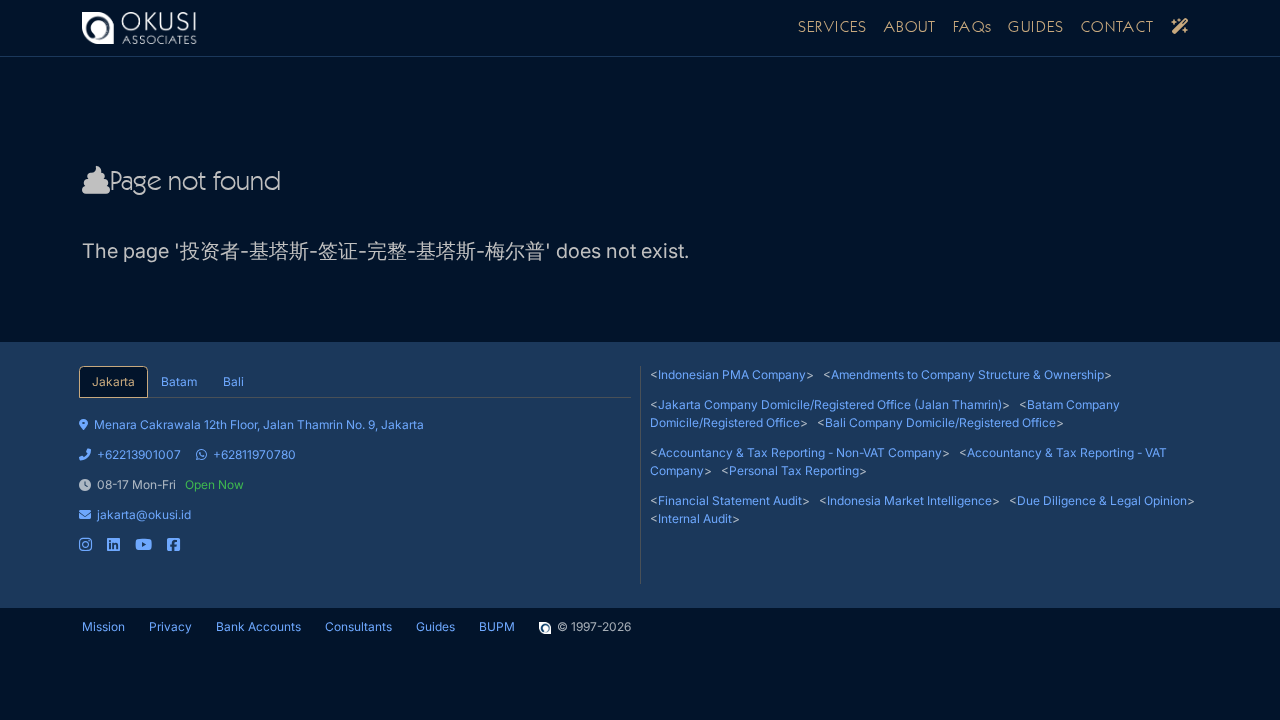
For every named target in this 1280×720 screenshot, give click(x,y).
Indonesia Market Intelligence (909, 500)
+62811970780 (254, 454)
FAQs (973, 28)
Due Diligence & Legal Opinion (1102, 500)
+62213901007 (139, 454)
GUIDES (1036, 28)
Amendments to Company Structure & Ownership (967, 374)
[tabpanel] (355, 476)
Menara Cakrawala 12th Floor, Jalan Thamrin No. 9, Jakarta (259, 424)
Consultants (358, 626)
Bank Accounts (258, 626)
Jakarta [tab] (113, 381)
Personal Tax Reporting (794, 470)
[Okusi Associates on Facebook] (173, 544)
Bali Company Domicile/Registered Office (940, 422)
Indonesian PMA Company (732, 374)
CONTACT (1118, 28)
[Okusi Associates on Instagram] (85, 544)
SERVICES (833, 28)
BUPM (497, 626)
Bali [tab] (233, 381)
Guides (435, 626)
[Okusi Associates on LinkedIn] (113, 544)
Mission (103, 626)
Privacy (170, 626)
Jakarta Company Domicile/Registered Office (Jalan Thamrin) (830, 404)
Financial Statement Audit (730, 500)
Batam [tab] (179, 381)
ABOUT (910, 28)
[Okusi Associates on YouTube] (143, 544)
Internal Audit (695, 518)
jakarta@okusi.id (144, 514)
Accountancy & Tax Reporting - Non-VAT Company (800, 452)
